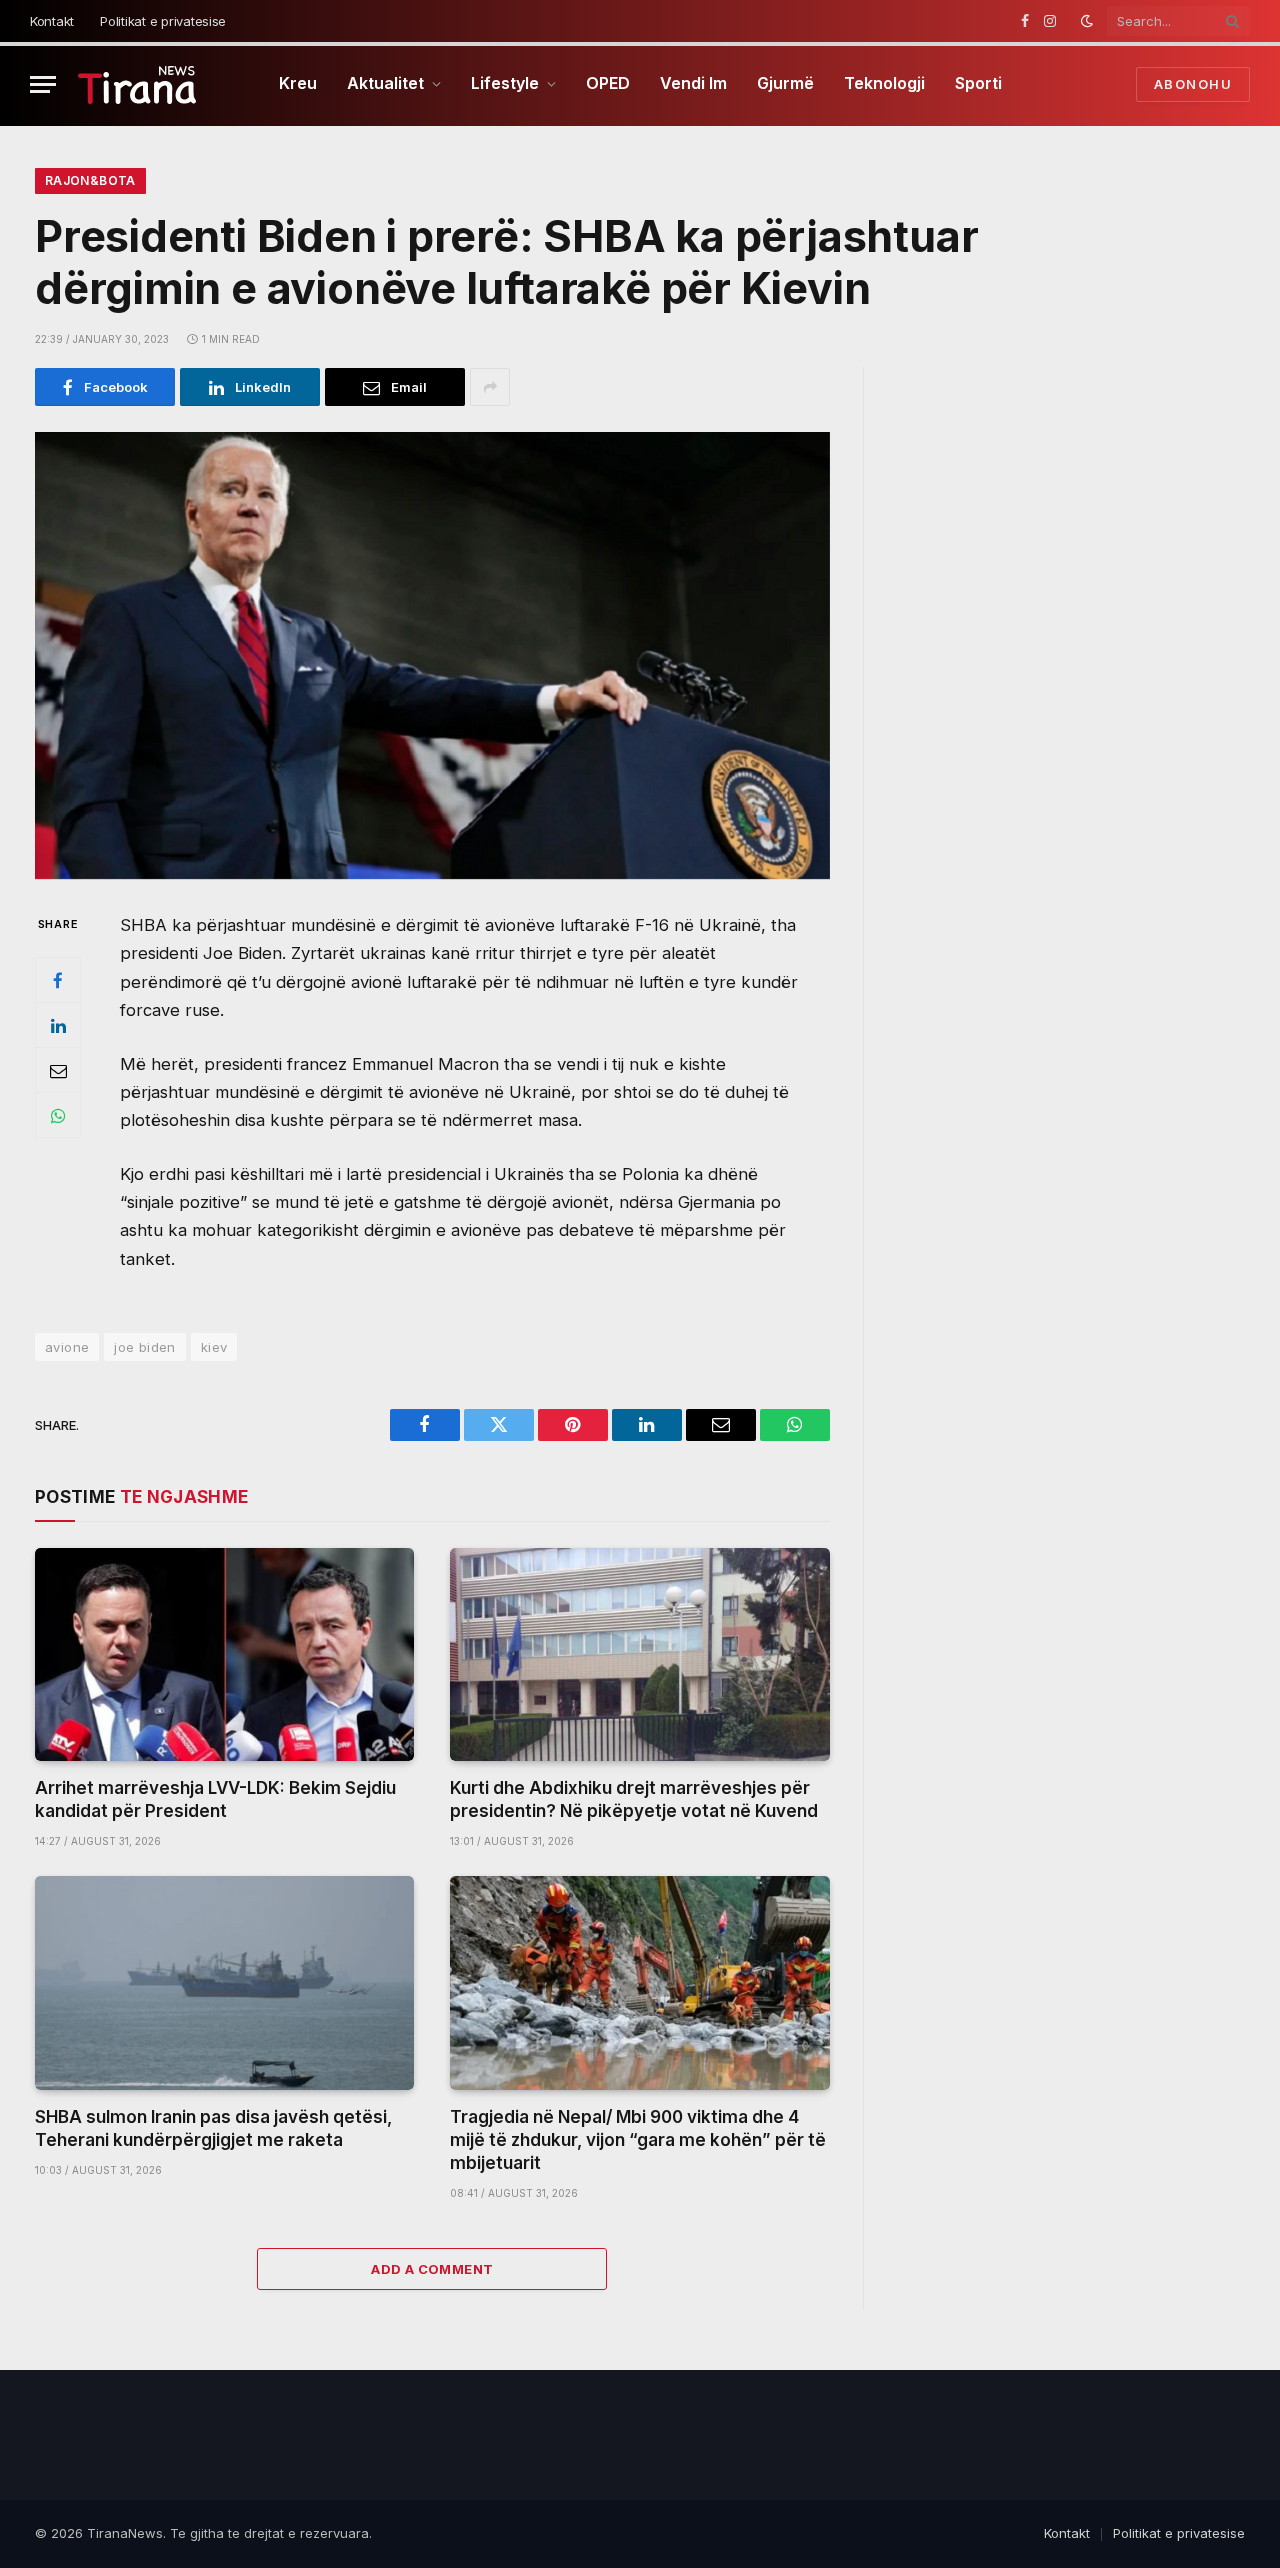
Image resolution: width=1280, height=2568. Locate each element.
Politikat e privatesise (163, 21)
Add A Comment (432, 2269)
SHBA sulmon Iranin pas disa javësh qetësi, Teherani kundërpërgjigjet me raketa (213, 2128)
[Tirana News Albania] (137, 84)
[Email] (58, 1071)
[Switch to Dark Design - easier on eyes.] (1087, 21)
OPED (608, 83)
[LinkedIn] (58, 1026)
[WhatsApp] (58, 1116)
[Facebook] (58, 981)
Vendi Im (693, 83)
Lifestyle (505, 83)
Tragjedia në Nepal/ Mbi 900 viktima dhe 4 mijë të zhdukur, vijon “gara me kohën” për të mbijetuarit (638, 2140)
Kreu (298, 83)
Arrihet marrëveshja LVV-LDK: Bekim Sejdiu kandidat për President (215, 1799)
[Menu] (43, 84)
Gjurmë (785, 83)
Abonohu (1193, 84)
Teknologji (884, 83)
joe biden (145, 1347)
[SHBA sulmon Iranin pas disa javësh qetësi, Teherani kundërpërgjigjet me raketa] (224, 1982)
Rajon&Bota (90, 180)
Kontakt (52, 21)
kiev (214, 1347)
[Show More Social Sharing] (490, 387)
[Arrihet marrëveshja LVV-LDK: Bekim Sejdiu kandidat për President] (224, 1654)
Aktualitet (385, 83)
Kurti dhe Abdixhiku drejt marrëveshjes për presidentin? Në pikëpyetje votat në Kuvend (634, 1799)
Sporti (978, 83)
